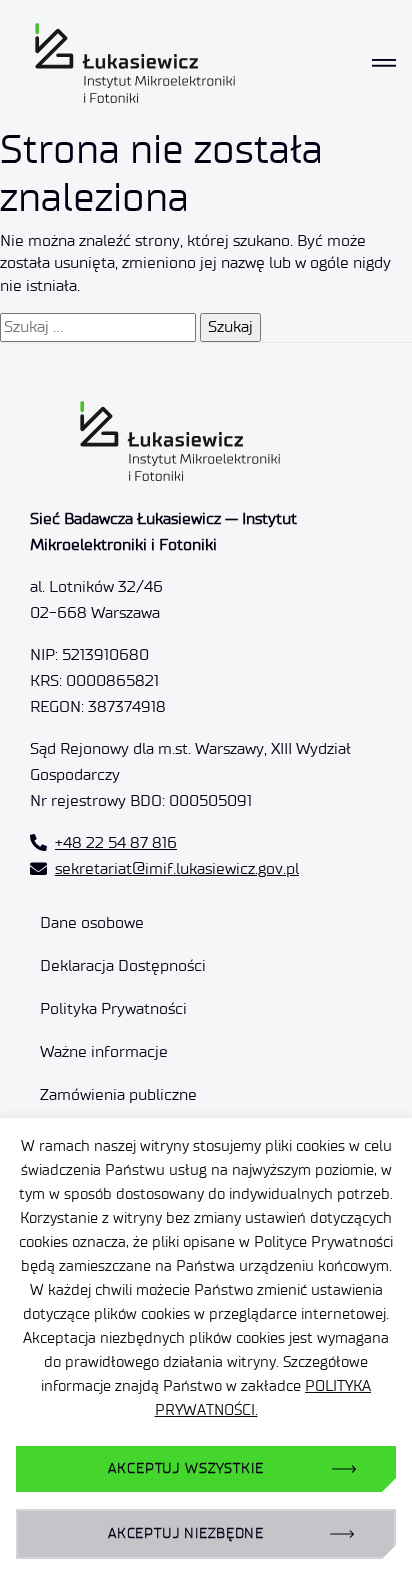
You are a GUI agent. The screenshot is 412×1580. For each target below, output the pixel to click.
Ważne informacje (104, 1051)
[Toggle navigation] (384, 63)
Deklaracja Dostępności (123, 965)
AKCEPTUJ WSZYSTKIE (185, 1468)
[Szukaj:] (98, 327)
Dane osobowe (92, 922)
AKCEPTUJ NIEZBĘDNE (186, 1533)
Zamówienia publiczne (118, 1094)
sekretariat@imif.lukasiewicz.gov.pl (177, 868)
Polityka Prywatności (113, 1008)
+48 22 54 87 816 (116, 842)
